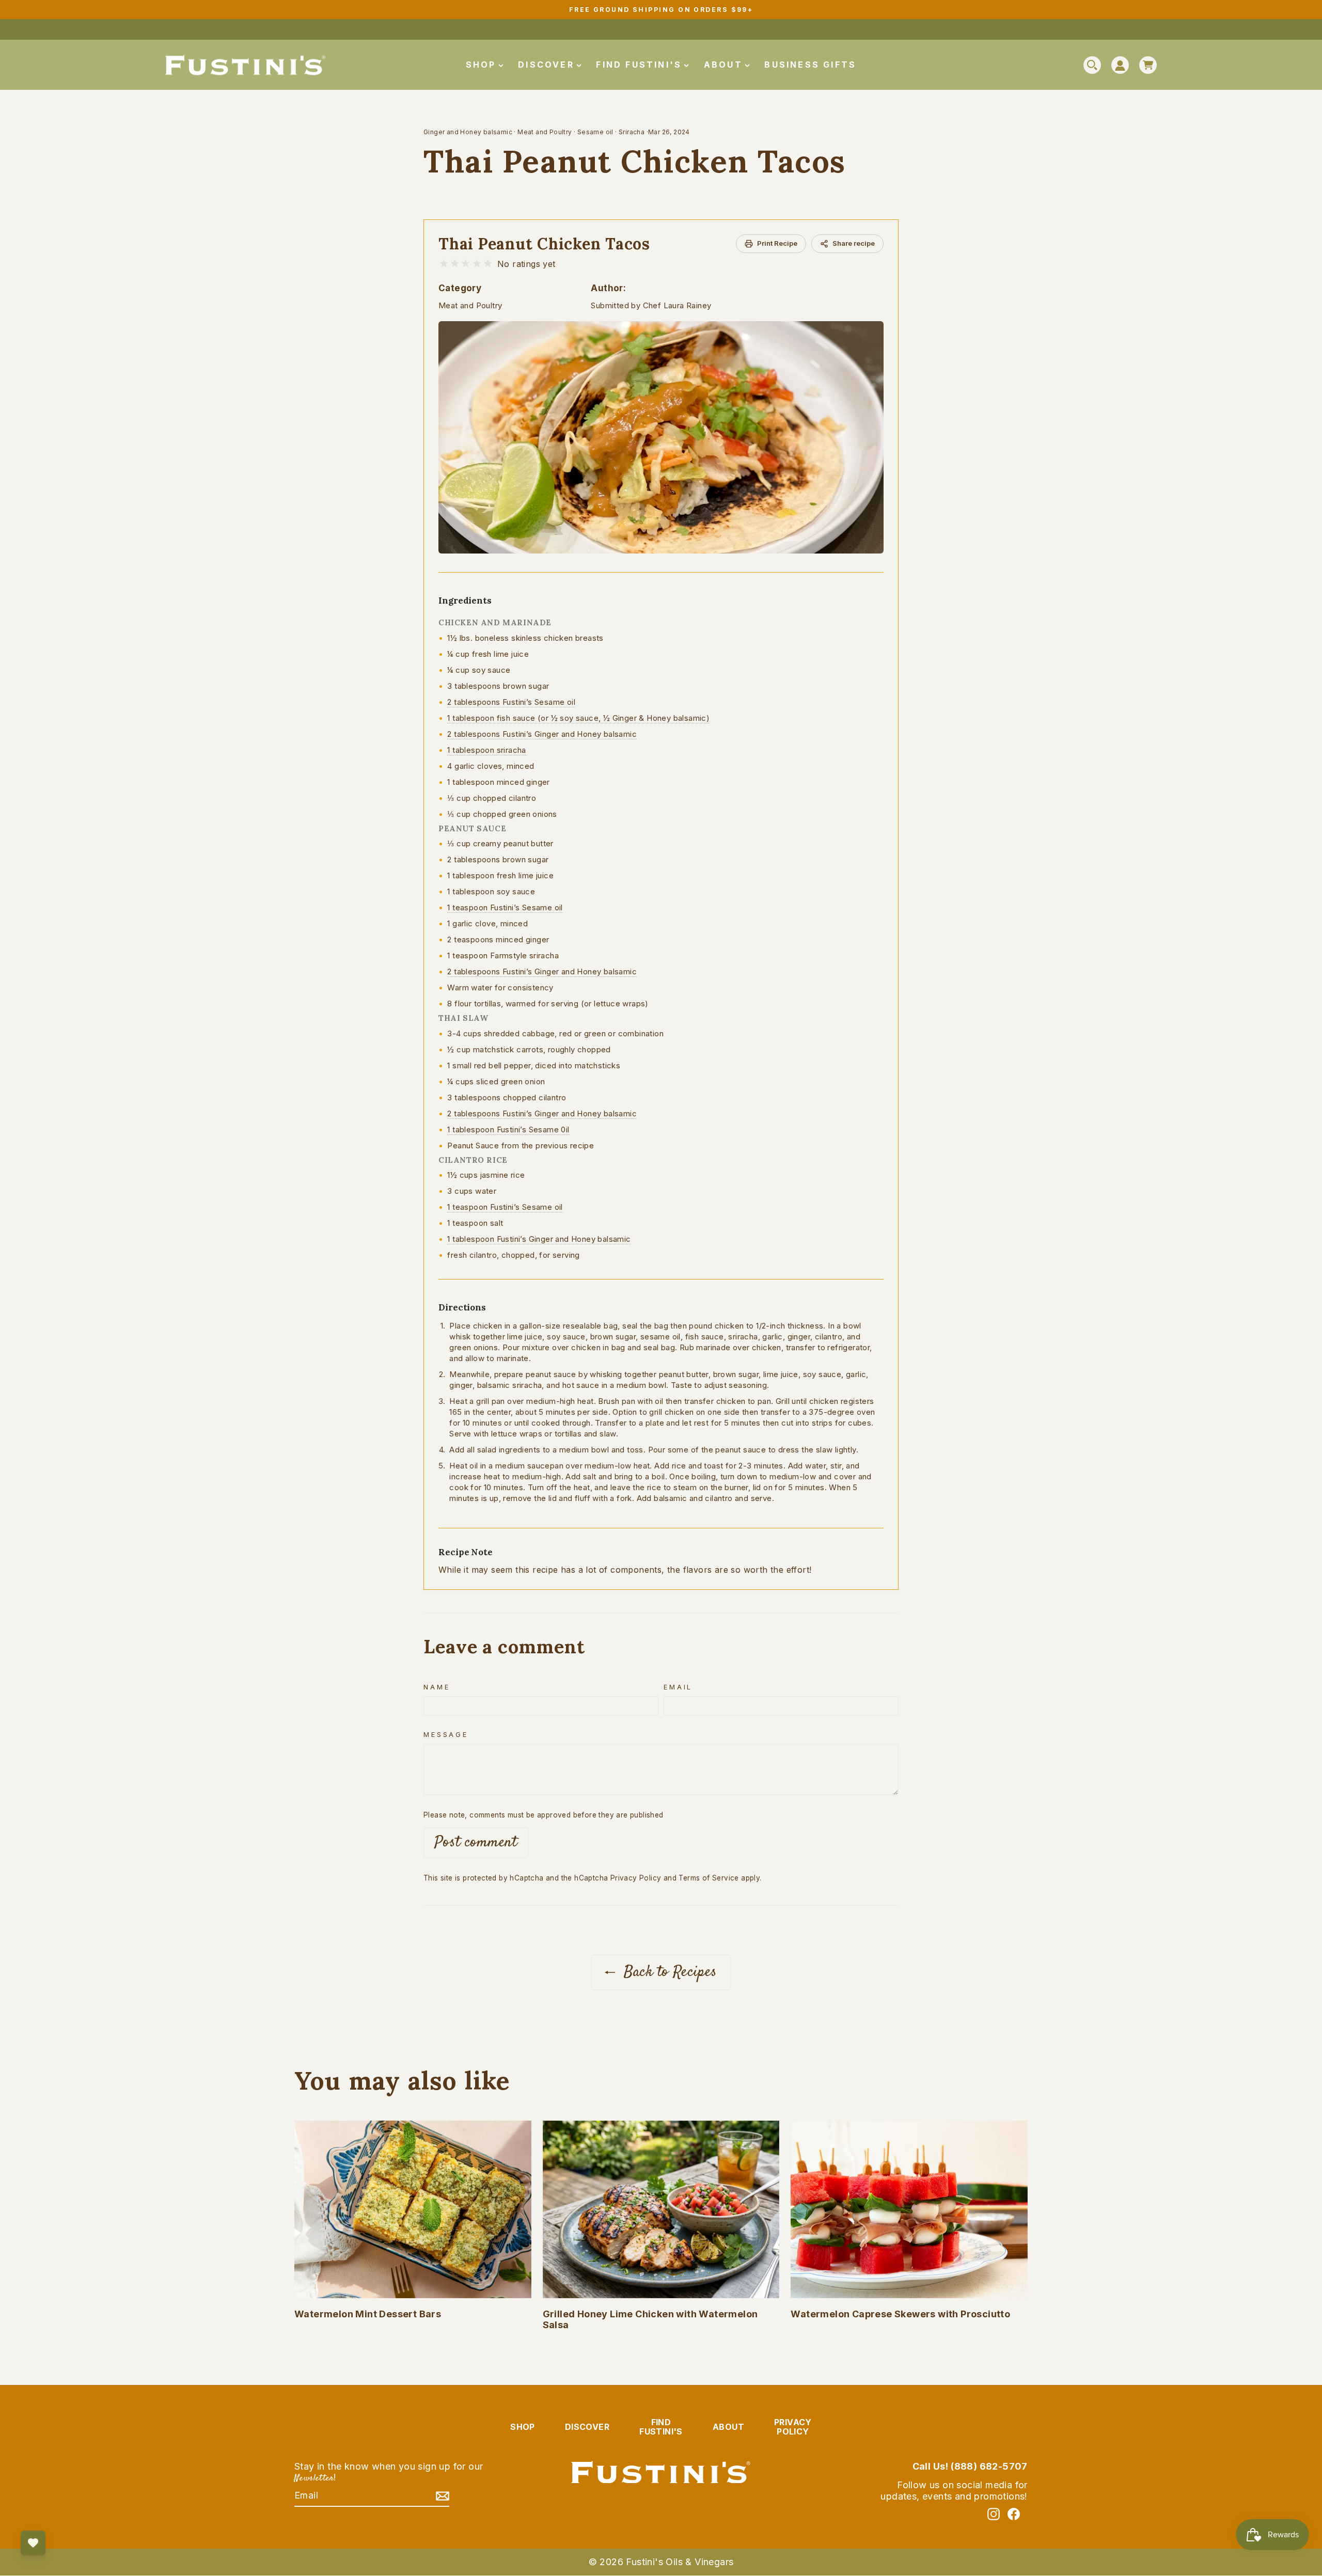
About (725, 65)
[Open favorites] (33, 2543)
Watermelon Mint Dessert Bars (368, 2314)
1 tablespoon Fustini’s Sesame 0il (508, 1129)
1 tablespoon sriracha (486, 750)
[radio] (444, 264)
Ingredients (465, 600)
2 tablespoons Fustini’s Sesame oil (511, 702)
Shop (483, 65)
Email (678, 1687)
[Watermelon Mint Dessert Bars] (413, 2209)
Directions (462, 1307)
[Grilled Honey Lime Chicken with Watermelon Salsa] (661, 2209)
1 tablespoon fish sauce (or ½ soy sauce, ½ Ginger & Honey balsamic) (578, 718)
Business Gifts (810, 65)
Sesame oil (595, 132)
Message (446, 1735)
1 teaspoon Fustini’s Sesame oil (505, 907)
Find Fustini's (641, 65)
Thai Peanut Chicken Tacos (544, 244)
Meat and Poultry (545, 132)
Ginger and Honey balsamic (468, 132)
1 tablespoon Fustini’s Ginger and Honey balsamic (539, 1239)
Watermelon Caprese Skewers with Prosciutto (900, 2314)
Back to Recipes (668, 1972)
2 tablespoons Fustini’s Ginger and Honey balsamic (542, 734)
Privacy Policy (636, 1878)
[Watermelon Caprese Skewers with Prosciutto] (909, 2209)
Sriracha (632, 132)
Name (437, 1687)
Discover (548, 65)
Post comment (476, 1843)
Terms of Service (709, 1878)
